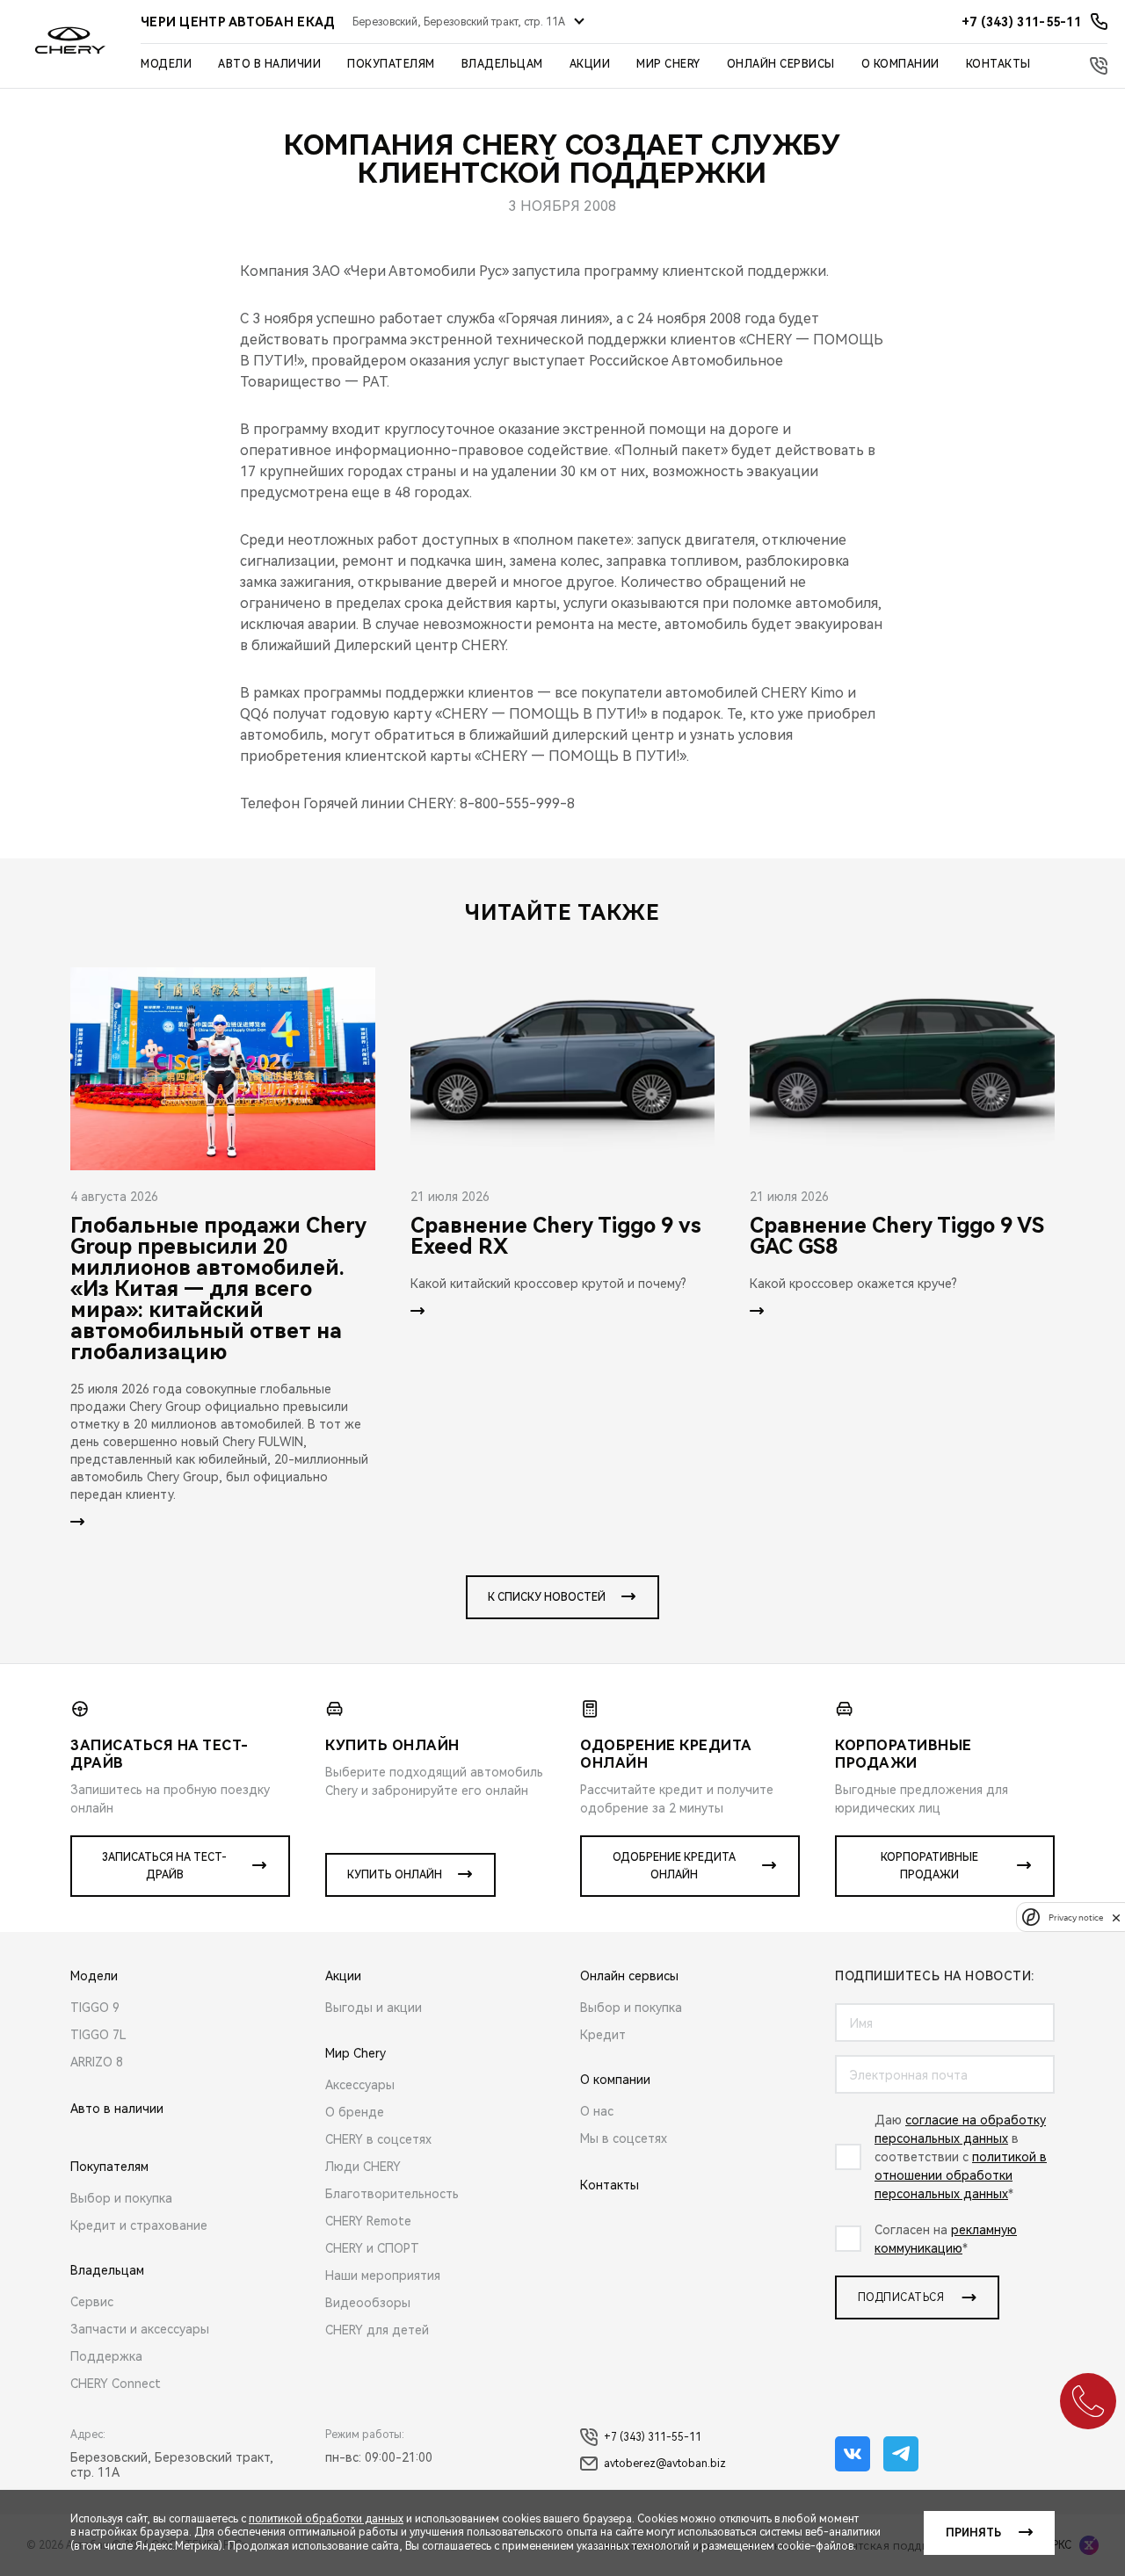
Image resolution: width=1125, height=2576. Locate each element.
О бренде (355, 2112)
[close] (1116, 1918)
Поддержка (106, 2356)
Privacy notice (1076, 1918)
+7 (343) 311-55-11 (653, 2437)
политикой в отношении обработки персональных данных (961, 2175)
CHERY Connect (116, 2384)
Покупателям (391, 64)
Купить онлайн (395, 1875)
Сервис (92, 2302)
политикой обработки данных (326, 2519)
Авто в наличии (269, 64)
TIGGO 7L (98, 2035)
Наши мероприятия (383, 2276)
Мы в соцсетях (624, 2138)
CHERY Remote (368, 2221)
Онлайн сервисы (781, 64)
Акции (590, 64)
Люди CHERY (363, 2167)
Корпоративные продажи (929, 1866)
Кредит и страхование (139, 2225)
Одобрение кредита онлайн (674, 1866)
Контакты (998, 64)
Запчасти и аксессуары (140, 2329)
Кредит (603, 2035)
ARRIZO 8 (97, 2062)
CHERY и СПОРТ (372, 2248)
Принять (973, 2533)
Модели (166, 64)
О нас (597, 2111)
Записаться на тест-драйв (164, 1866)
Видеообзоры (368, 2303)
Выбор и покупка (121, 2198)
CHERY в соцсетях (378, 2139)
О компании (900, 64)
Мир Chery (668, 64)
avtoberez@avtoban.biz (665, 2464)
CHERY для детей (377, 2330)
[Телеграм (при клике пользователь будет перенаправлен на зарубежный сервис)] (901, 2454)
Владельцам (502, 64)
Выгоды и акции (374, 2008)
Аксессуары (360, 2085)
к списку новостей (547, 1597)
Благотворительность (392, 2194)
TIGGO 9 (95, 2008)
